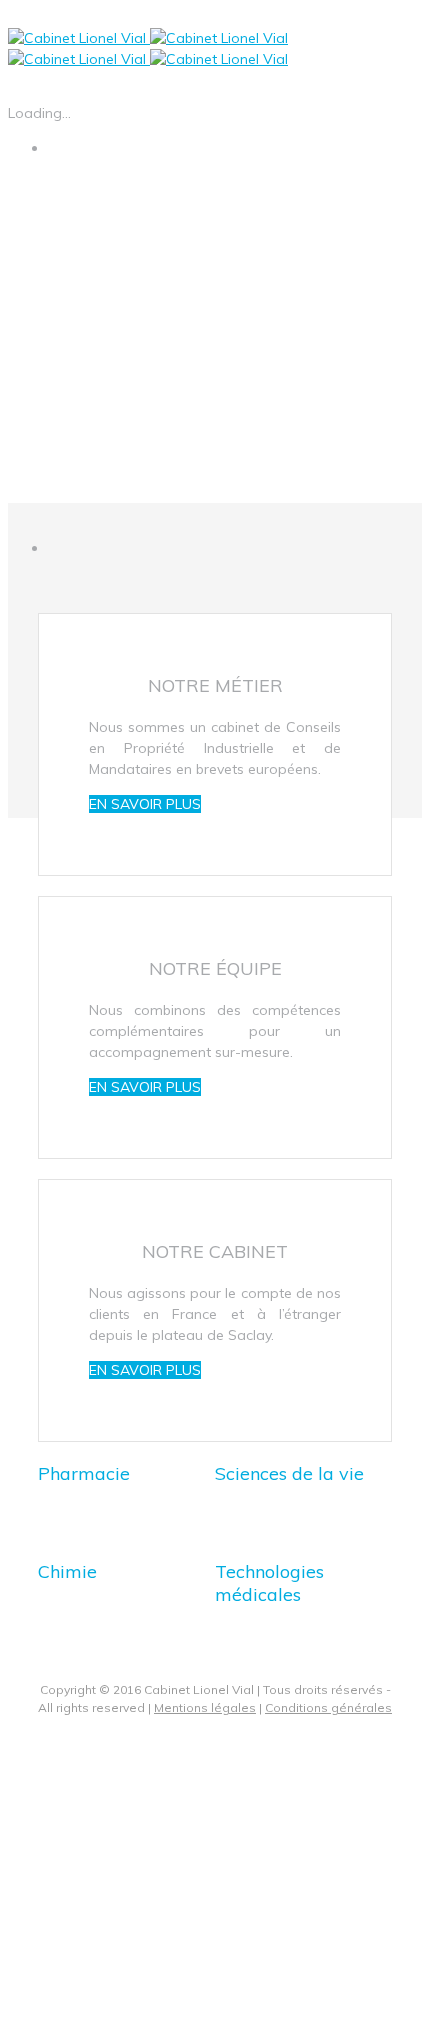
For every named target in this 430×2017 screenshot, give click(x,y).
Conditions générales (328, 1707)
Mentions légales (205, 1707)
